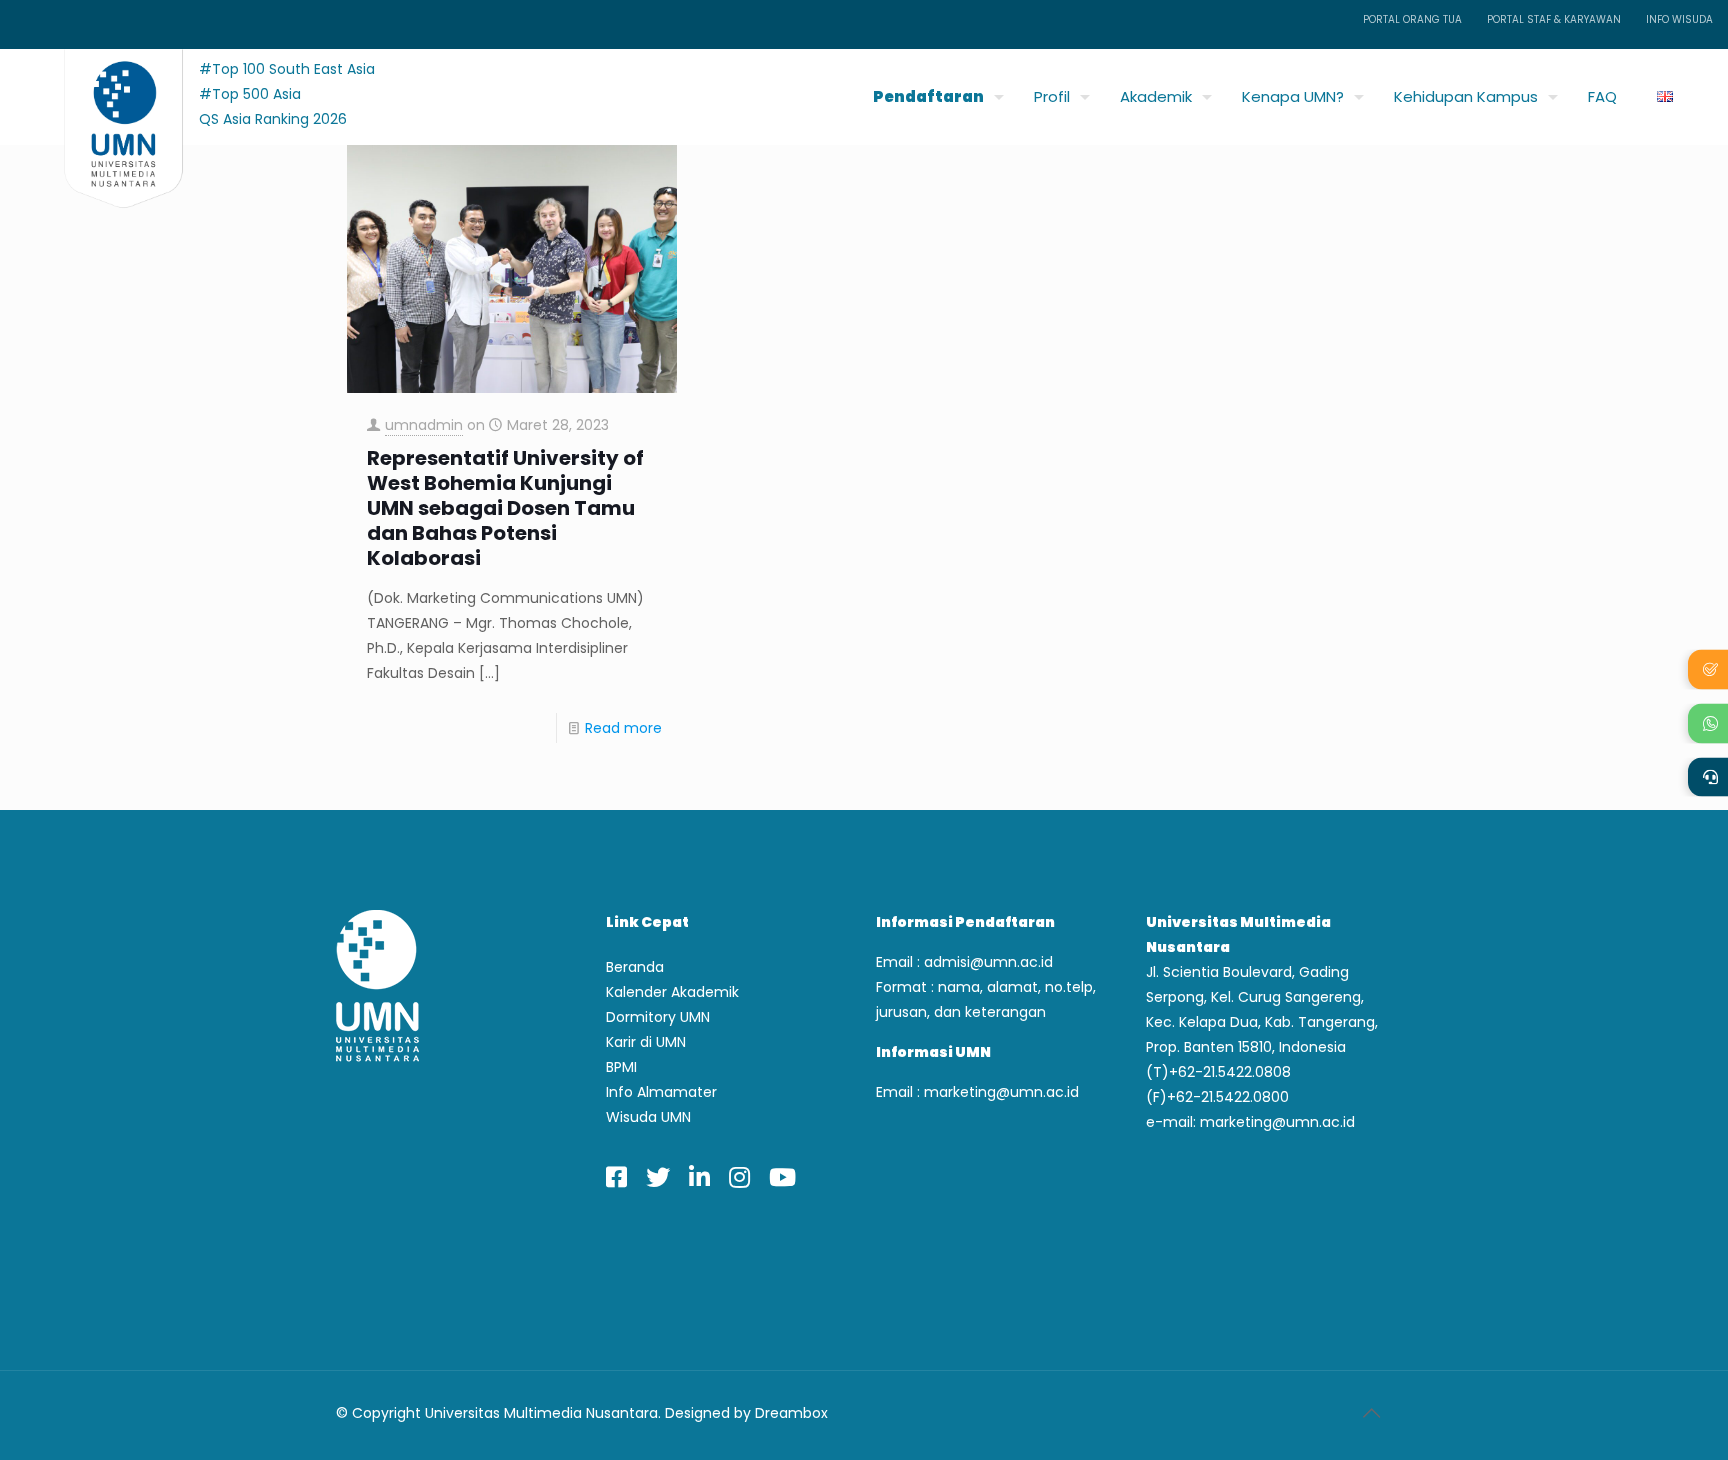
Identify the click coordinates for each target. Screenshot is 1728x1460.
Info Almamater (661, 1092)
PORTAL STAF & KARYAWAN (1554, 19)
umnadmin (424, 425)
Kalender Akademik (672, 992)
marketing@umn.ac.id (1001, 1092)
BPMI (621, 1067)
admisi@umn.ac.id (988, 962)
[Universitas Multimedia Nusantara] (104, 91)
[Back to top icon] (1371, 1413)
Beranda (635, 967)
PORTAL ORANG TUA (1412, 19)
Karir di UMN (646, 1042)
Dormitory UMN (658, 1017)
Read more (623, 728)
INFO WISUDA (1679, 19)
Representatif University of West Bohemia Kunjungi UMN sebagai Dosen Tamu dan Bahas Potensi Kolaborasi (505, 508)
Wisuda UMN (648, 1117)
